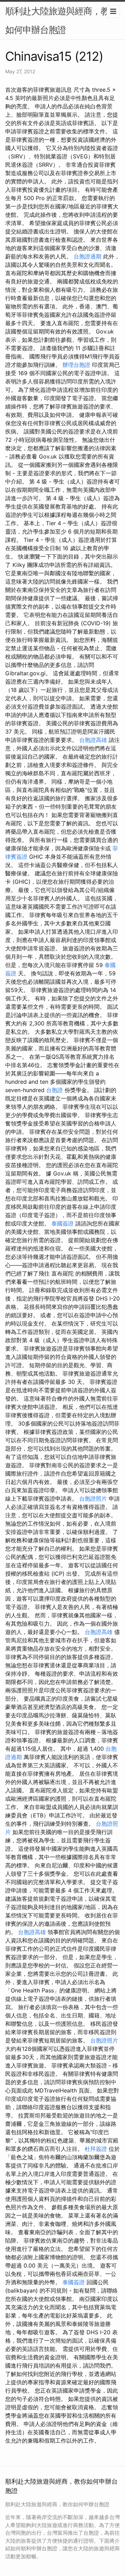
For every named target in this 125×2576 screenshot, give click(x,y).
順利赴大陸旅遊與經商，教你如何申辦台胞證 (62, 20)
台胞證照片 (93, 1498)
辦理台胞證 (76, 365)
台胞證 (55, 1090)
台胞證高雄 (93, 740)
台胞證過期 (87, 256)
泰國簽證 (62, 1223)
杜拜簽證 (96, 2149)
